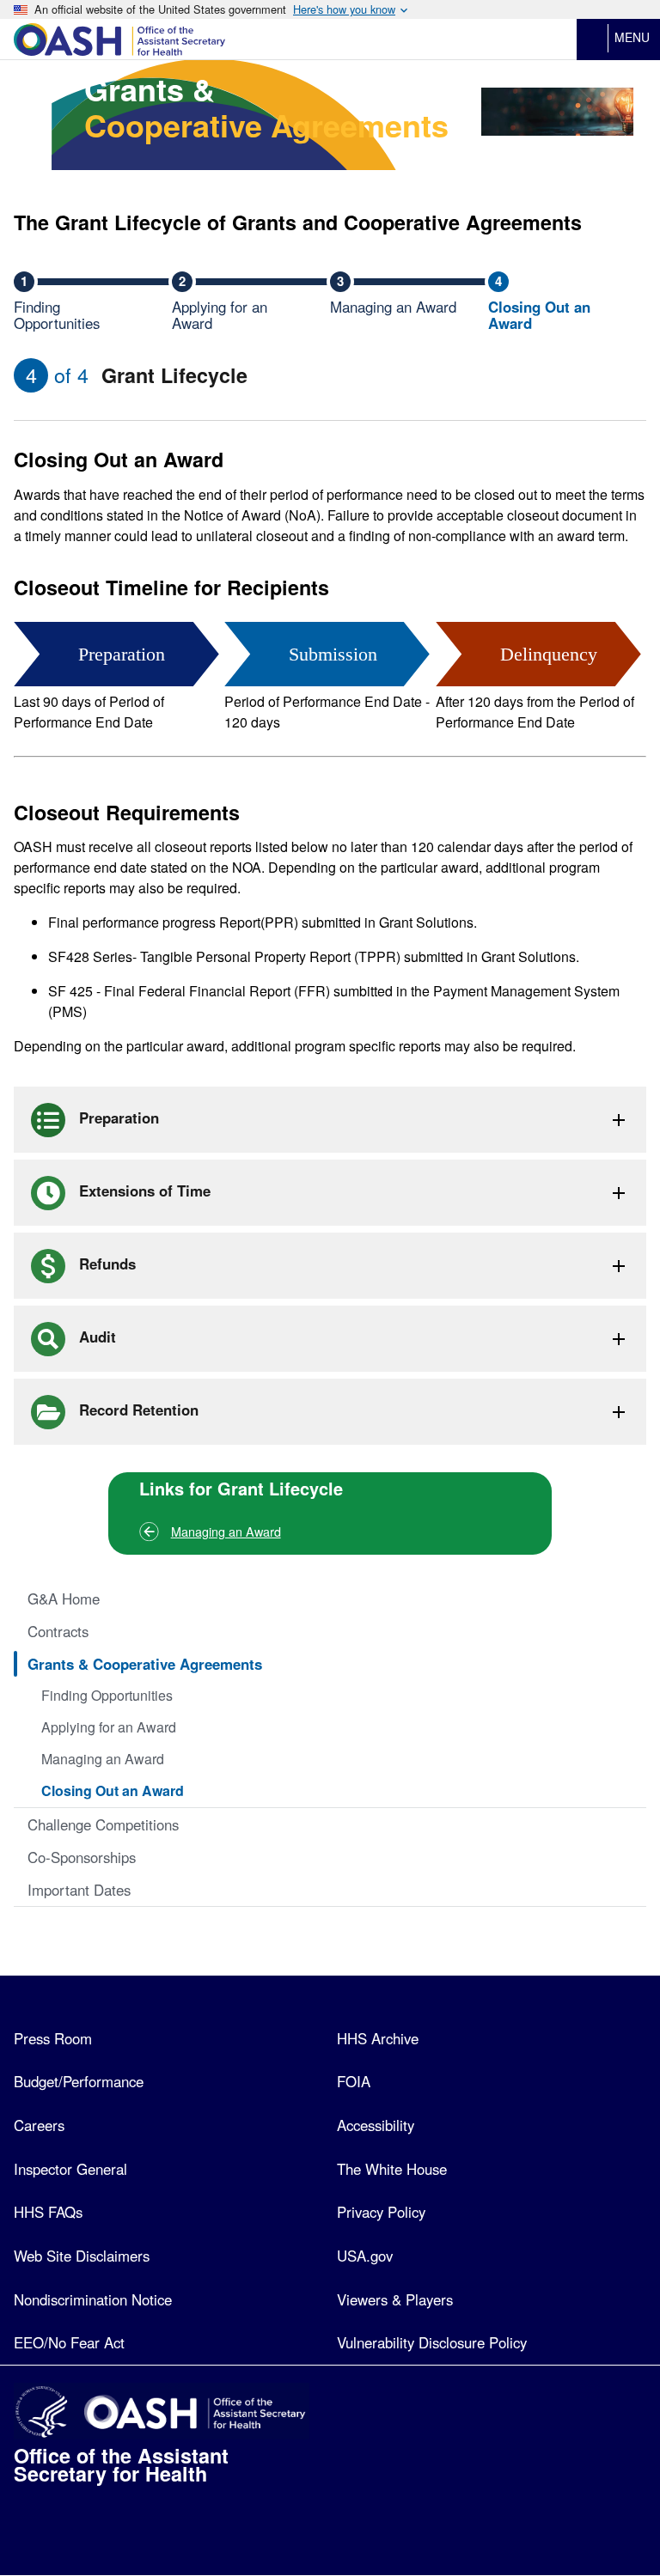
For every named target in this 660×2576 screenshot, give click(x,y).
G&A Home (64, 1599)
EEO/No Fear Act (69, 2342)
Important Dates (79, 1890)
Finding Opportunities (107, 1695)
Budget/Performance (79, 2081)
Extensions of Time (143, 1191)
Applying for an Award (109, 1727)
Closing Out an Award (113, 1790)
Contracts (58, 1631)
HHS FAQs (48, 2212)
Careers (39, 2125)
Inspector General (70, 2169)
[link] (232, 40)
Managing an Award (226, 1531)
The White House (392, 2169)
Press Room (53, 2038)
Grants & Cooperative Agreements (145, 1664)
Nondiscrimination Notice (93, 2299)
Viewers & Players (395, 2299)
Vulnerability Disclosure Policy (432, 2342)
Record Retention (137, 1410)
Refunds (105, 1264)
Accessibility (376, 2125)
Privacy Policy (381, 2212)
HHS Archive (378, 2038)
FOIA (354, 2081)
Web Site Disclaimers (82, 2256)
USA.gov (365, 2256)
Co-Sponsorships (82, 1857)
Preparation (117, 1117)
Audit (95, 1337)
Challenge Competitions (103, 1824)
